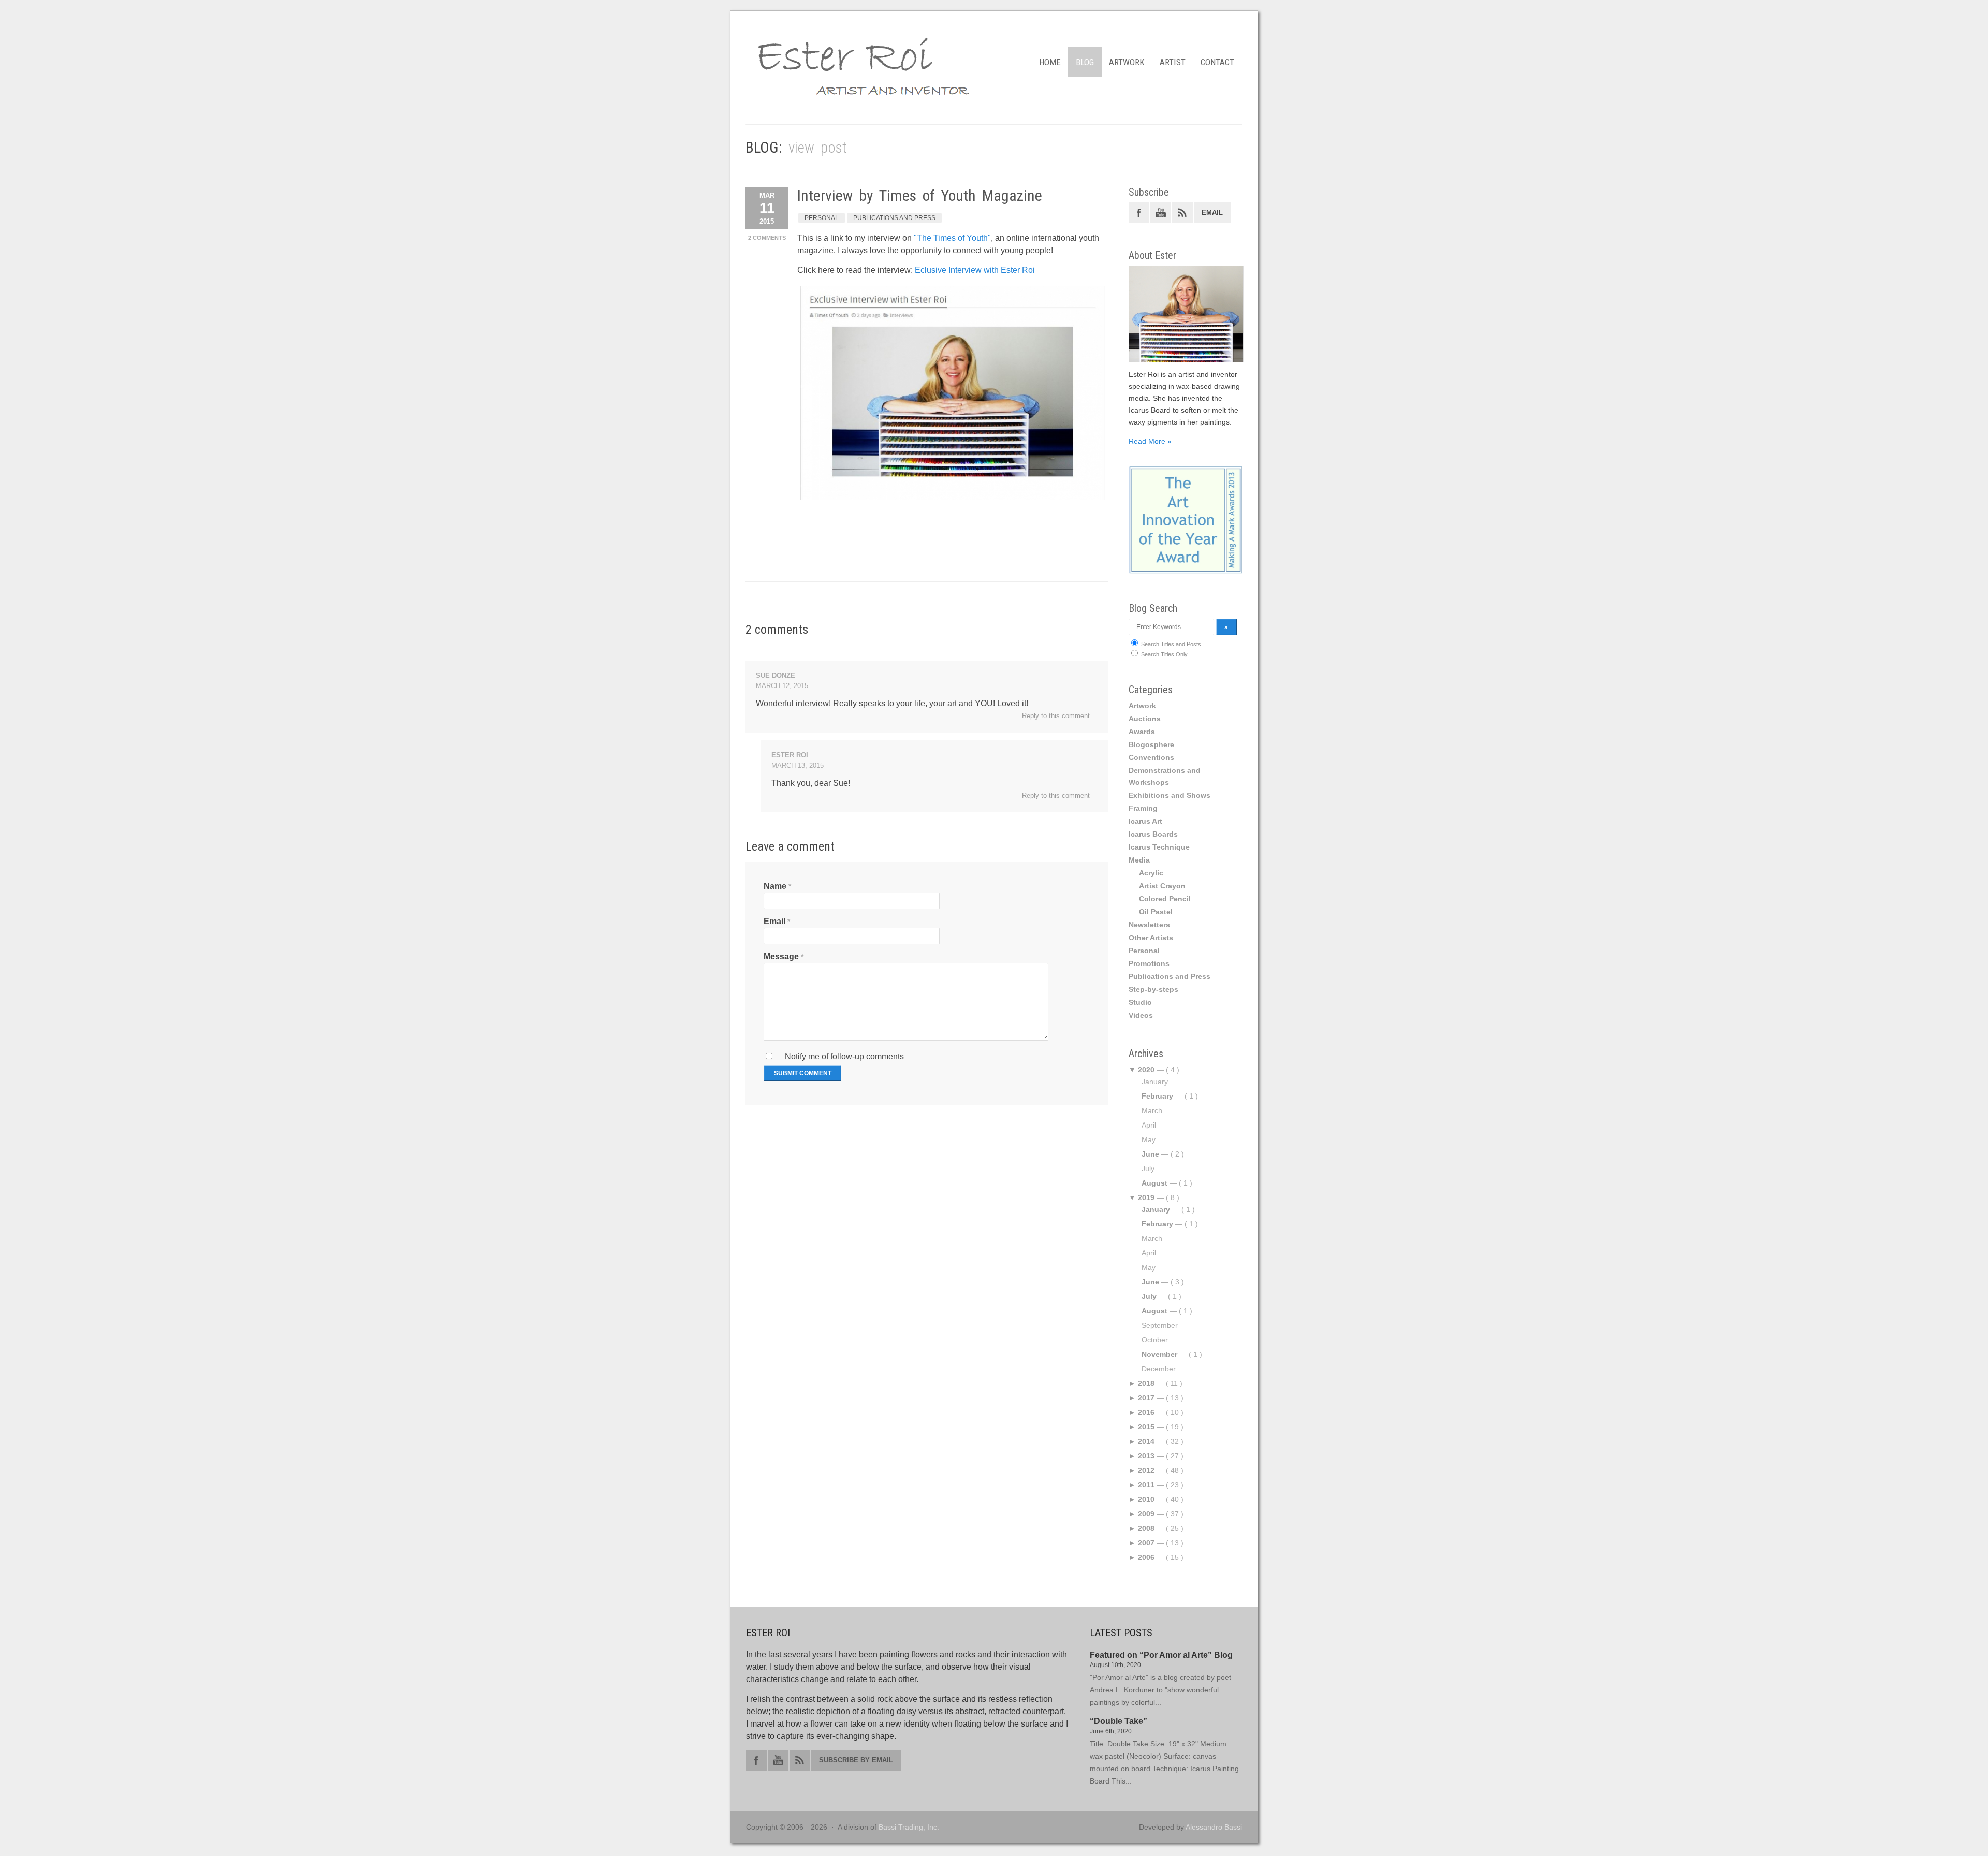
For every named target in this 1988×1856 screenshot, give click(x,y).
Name (775, 886)
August (1154, 1183)
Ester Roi (790, 755)
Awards (1142, 732)
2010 (1146, 1499)
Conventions (1151, 757)
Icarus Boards (1153, 834)
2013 (1146, 1456)
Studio (1140, 1002)
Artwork (1127, 62)
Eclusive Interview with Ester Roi (975, 270)
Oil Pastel (1156, 912)
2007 (1146, 1543)
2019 (1146, 1197)
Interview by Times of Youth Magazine (920, 195)
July (1149, 1296)
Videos (1141, 1015)
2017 (1146, 1398)
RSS (1182, 213)
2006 (1146, 1557)
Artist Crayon (1162, 886)
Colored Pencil (1165, 899)
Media (1139, 860)
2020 (1146, 1070)
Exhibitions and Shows (1170, 795)
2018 (1146, 1383)
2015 (1146, 1427)
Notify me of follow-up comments (843, 1056)
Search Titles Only (1164, 654)
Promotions (1149, 963)
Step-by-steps (1153, 989)
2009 (1146, 1514)
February (1157, 1096)
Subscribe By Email (856, 1760)
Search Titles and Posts (1170, 644)
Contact (1217, 62)
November (1159, 1354)
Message (781, 956)
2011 (1146, 1485)
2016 (1146, 1412)
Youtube (1161, 213)
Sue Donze (776, 675)
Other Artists (1151, 938)
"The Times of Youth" (952, 238)
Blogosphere (1151, 744)
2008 (1146, 1528)
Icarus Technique (1159, 847)
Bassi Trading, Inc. (909, 1827)
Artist (1173, 62)
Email (774, 921)
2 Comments (767, 238)
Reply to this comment (1056, 716)
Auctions (1145, 719)
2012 (1146, 1470)
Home (1050, 62)
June (1150, 1154)
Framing (1143, 808)
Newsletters (1149, 925)
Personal (822, 218)
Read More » (1150, 441)
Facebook (1139, 213)
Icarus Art (1145, 821)
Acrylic (1151, 873)
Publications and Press (894, 218)
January (1156, 1209)
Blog (1085, 62)
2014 (1146, 1441)
